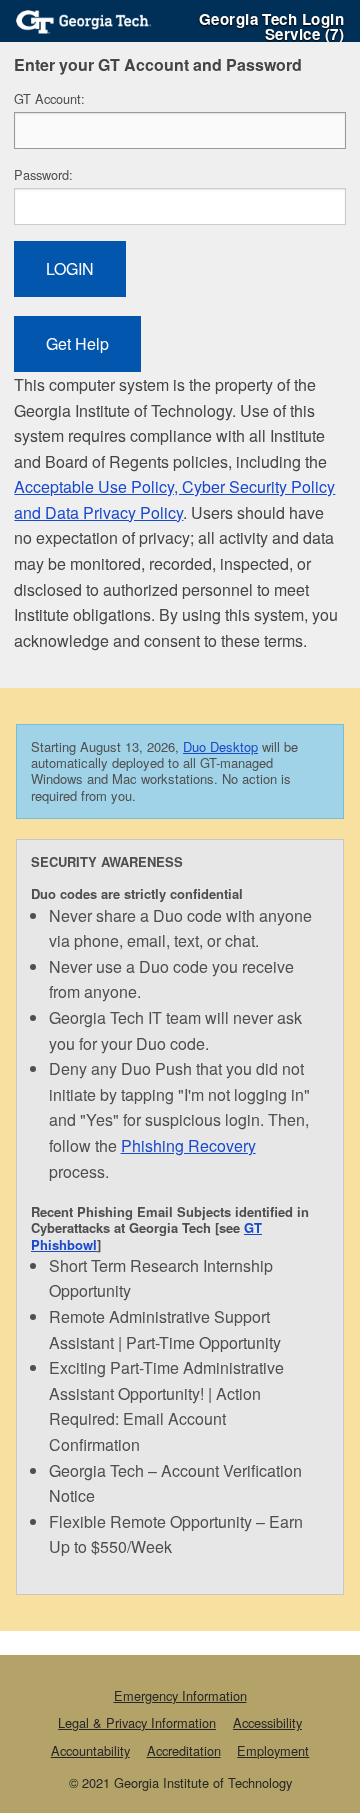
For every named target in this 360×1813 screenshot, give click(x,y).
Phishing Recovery (188, 1145)
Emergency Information (180, 1695)
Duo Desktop (220, 746)
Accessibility (267, 1722)
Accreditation (184, 1750)
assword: (43, 174)
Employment (273, 1750)
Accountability (90, 1750)
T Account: (49, 98)
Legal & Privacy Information (137, 1722)
